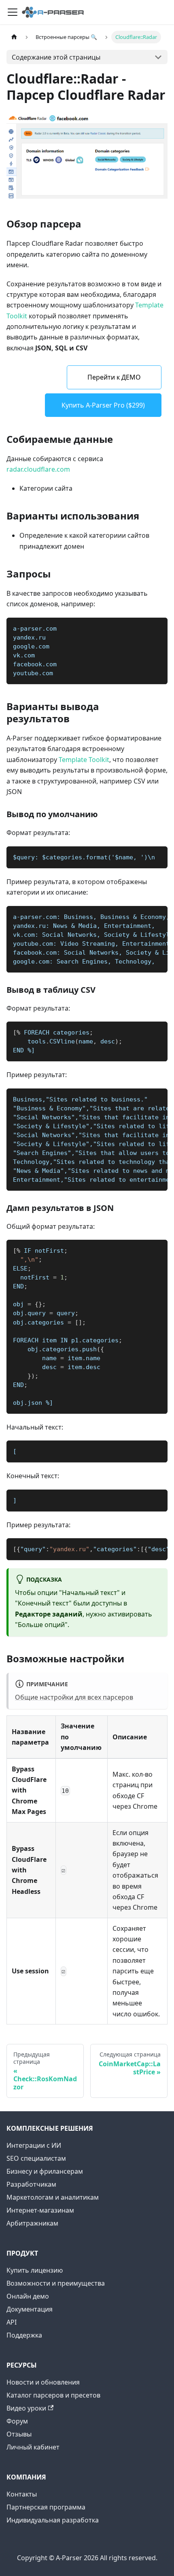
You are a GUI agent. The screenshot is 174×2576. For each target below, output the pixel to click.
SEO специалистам (36, 2158)
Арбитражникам (32, 2223)
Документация (30, 2309)
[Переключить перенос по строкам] (143, 916)
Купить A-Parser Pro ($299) (103, 405)
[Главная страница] (14, 37)
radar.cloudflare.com (38, 469)
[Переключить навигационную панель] (13, 12)
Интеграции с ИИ (34, 2145)
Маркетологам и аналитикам (53, 2197)
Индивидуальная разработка (53, 2520)
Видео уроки (26, 2408)
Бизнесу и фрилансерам (45, 2171)
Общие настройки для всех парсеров (74, 1697)
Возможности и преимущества (56, 2283)
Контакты (22, 2494)
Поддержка (24, 2335)
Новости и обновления (43, 2382)
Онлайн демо (28, 2296)
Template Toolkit (84, 760)
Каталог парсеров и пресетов (53, 2395)
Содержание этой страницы (56, 57)
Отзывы (19, 2434)
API (12, 2322)
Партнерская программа (46, 2507)
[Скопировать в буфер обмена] (158, 628)
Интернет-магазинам (40, 2210)
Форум (17, 2421)
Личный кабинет (33, 2447)
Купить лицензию (35, 2270)
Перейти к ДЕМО (114, 377)
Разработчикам (31, 2184)
